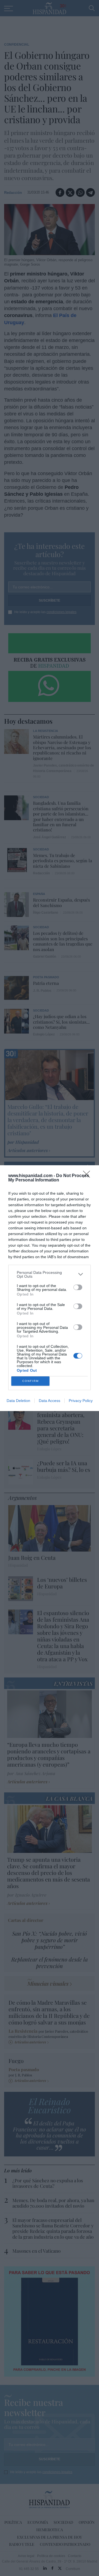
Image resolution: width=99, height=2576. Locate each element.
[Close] (88, 1176)
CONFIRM (31, 1381)
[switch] (78, 1287)
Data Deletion (18, 1401)
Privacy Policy (81, 1401)
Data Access (50, 1401)
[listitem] (50, 1274)
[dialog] (50, 1288)
